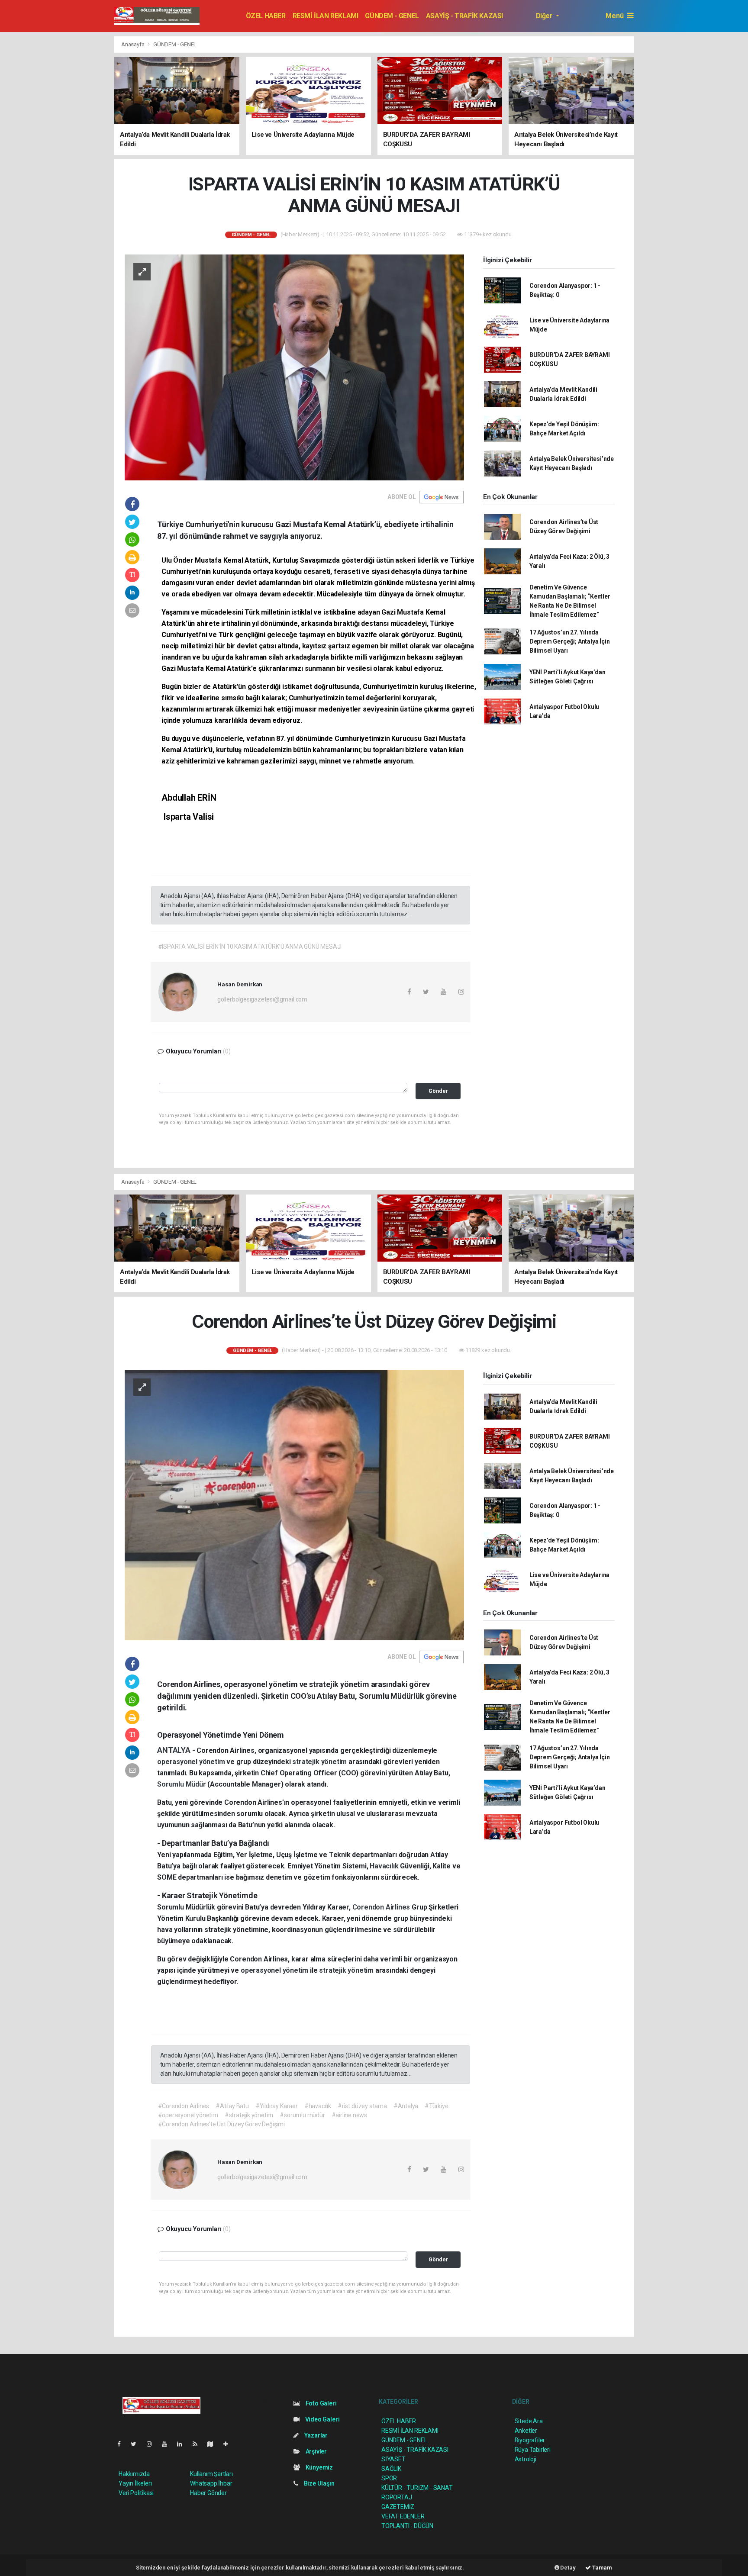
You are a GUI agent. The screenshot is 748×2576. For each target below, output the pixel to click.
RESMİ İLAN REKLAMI (326, 16)
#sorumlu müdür (302, 2115)
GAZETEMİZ (398, 2507)
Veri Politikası (136, 2493)
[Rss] (198, 2444)
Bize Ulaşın (319, 2483)
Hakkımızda (134, 2474)
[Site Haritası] (214, 2444)
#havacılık (318, 2106)
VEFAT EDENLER (403, 2516)
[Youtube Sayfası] (168, 2444)
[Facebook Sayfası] (123, 2444)
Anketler (526, 2431)
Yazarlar (315, 2435)
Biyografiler (530, 2440)
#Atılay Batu (232, 2106)
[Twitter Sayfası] (137, 2444)
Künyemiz (319, 2467)
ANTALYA (174, 1750)
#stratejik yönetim (249, 2115)
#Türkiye (436, 2106)
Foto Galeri (321, 2403)
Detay (567, 2568)
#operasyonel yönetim (188, 2115)
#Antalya (406, 2106)
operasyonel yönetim (192, 1762)
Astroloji (526, 2459)
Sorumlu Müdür (182, 1784)
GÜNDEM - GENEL (392, 16)
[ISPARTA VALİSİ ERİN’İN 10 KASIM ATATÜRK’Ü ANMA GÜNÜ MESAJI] (294, 367)
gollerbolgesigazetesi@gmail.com (262, 999)
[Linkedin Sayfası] (183, 2444)
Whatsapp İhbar (211, 2483)
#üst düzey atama (362, 2106)
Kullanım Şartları (211, 2474)
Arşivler (316, 2451)
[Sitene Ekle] (229, 2444)
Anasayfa (133, 44)
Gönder (438, 1091)
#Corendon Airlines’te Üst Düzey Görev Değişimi (221, 2124)
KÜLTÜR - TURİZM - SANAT (417, 2488)
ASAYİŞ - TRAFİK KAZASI (464, 16)
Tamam (601, 2568)
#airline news (350, 2115)
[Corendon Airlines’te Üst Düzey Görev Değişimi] (294, 1504)
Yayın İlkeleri (135, 2483)
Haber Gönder (208, 2493)
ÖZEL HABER (266, 16)
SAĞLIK (391, 2469)
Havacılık (385, 1866)
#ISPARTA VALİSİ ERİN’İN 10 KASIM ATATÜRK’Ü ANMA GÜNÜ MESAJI (250, 947)
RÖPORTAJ (397, 2497)
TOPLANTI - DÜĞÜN (407, 2526)
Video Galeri (322, 2419)
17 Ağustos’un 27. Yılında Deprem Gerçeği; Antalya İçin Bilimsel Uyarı (570, 641)
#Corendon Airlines (184, 2106)
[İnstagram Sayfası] (153, 2444)
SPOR (389, 2478)
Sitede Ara (529, 2421)
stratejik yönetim (320, 1762)
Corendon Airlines (382, 1907)
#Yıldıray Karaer (277, 2106)
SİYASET (393, 2459)
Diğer (545, 16)
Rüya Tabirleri (533, 2450)
